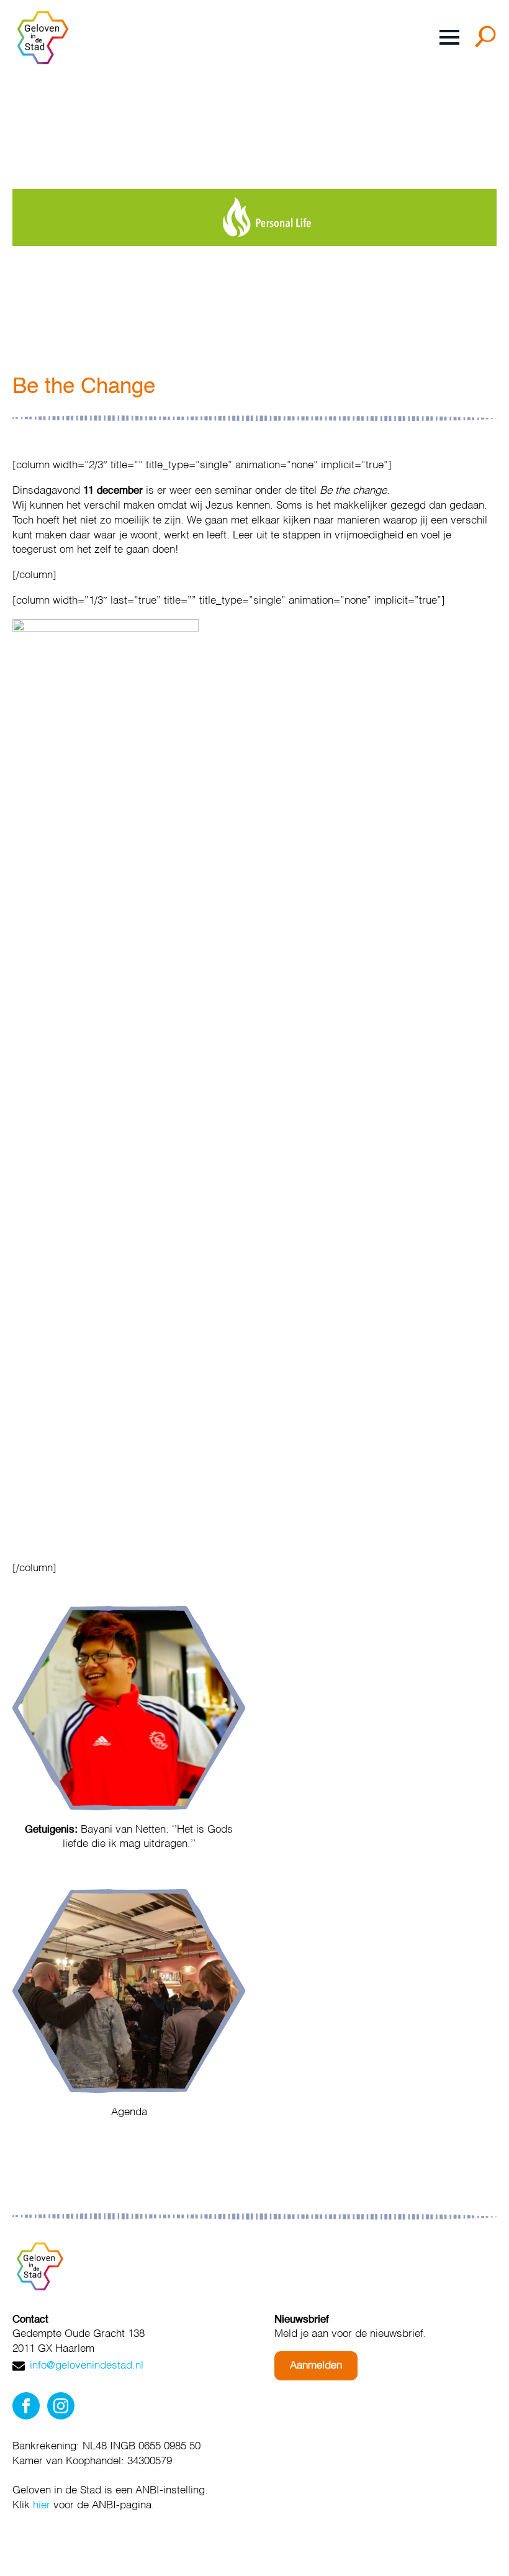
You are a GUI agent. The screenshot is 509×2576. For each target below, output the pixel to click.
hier (42, 2506)
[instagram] (61, 2406)
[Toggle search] (488, 41)
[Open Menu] (449, 37)
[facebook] (26, 2406)
